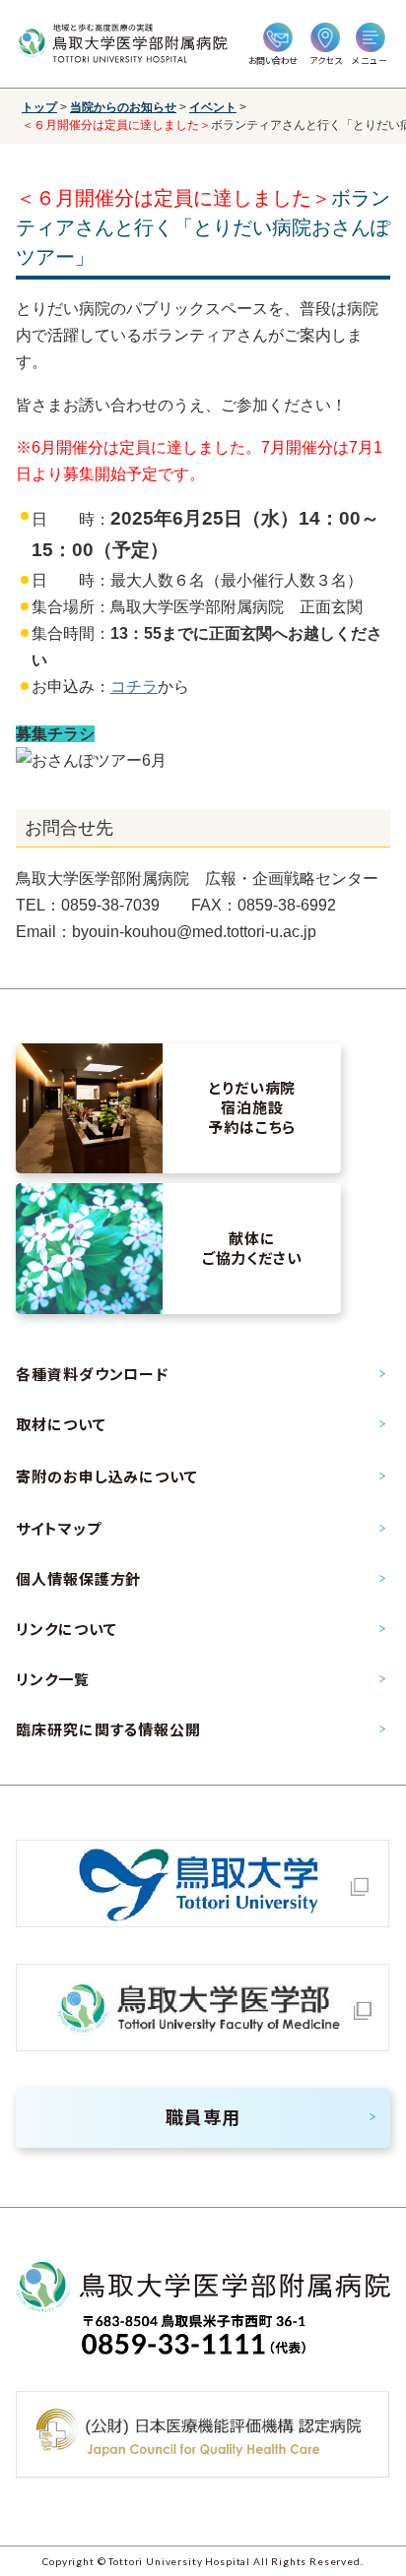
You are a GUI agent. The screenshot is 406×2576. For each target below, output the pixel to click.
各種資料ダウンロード (92, 1374)
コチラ (134, 687)
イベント (213, 107)
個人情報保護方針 (78, 1579)
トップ (39, 107)
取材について (61, 1424)
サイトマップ (58, 1529)
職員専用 (203, 2117)
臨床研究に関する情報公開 (108, 1729)
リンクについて (66, 1629)
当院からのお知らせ (123, 107)
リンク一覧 (52, 1679)
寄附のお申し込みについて (106, 1476)
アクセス (326, 61)
